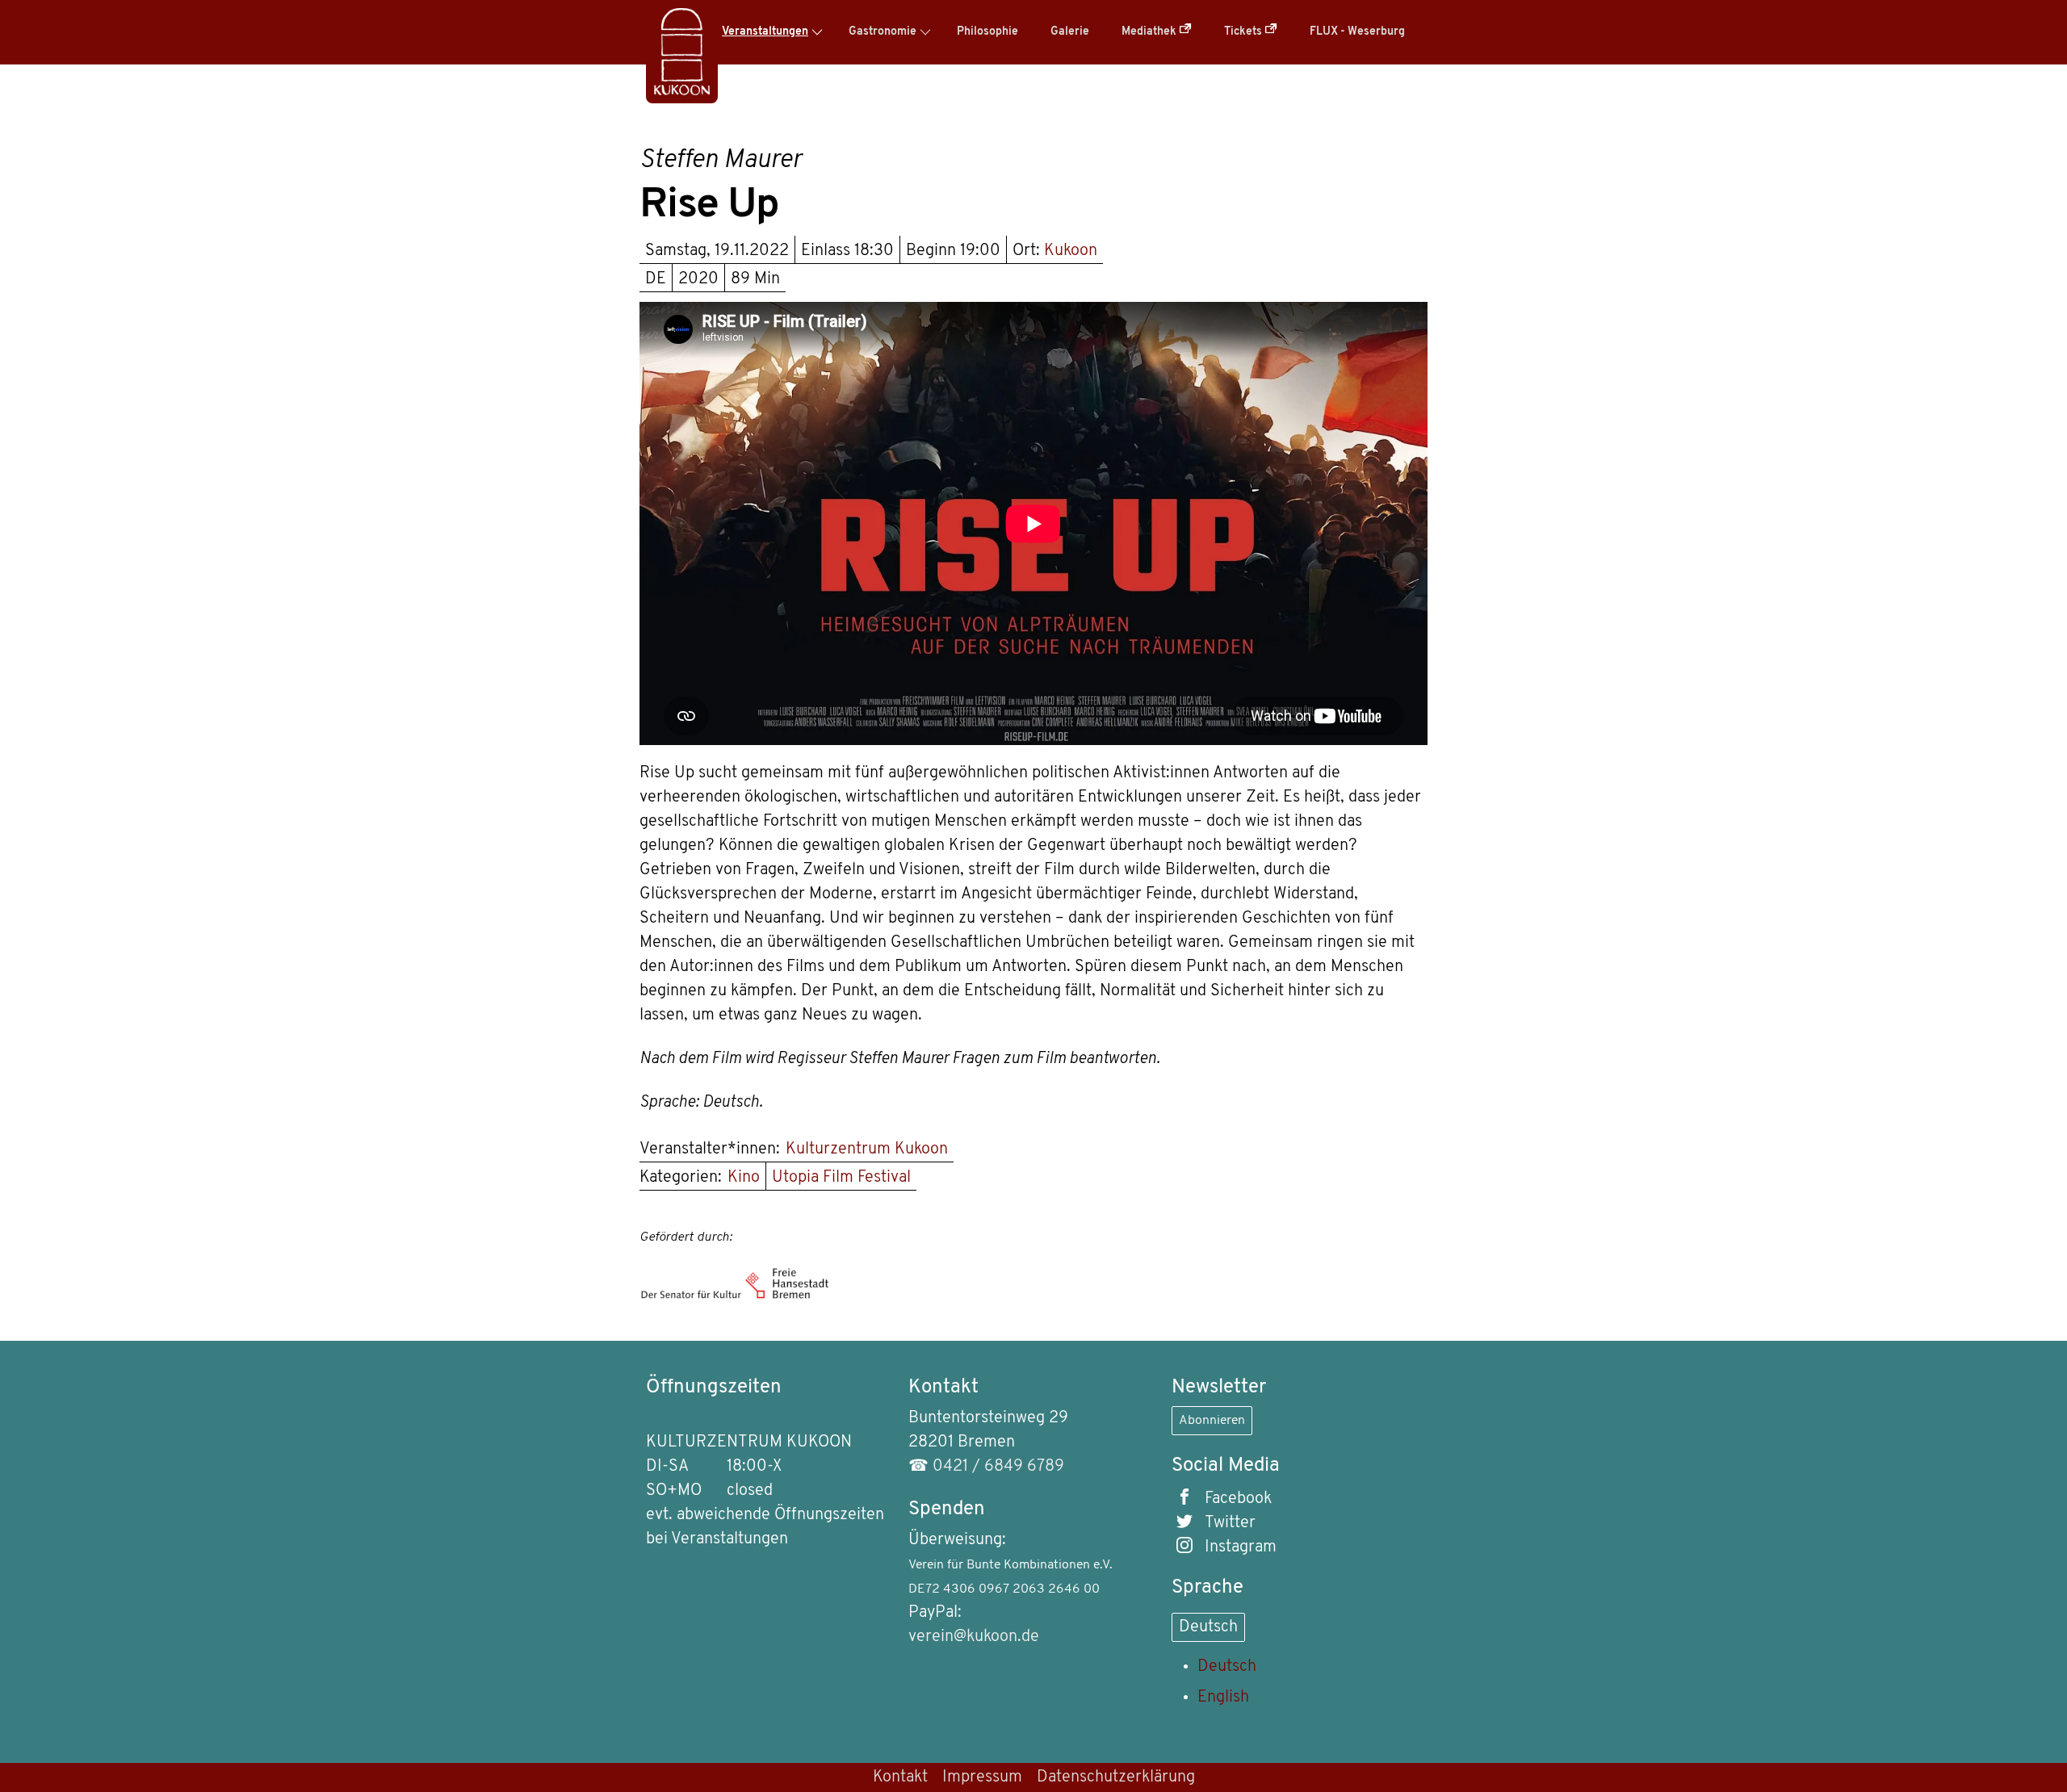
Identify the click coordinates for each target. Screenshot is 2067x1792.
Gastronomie (883, 32)
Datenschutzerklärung (1116, 1777)
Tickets (1244, 32)
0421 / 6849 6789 (998, 1467)
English (1223, 1698)
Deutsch (1208, 1627)
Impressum (982, 1777)
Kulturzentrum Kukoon (867, 1149)
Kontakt (900, 1777)
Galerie (1070, 32)
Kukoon (1071, 251)
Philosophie (987, 32)
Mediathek (1150, 32)
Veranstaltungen (765, 32)
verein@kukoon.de (974, 1637)
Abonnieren (1212, 1421)
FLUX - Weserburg (1357, 32)
